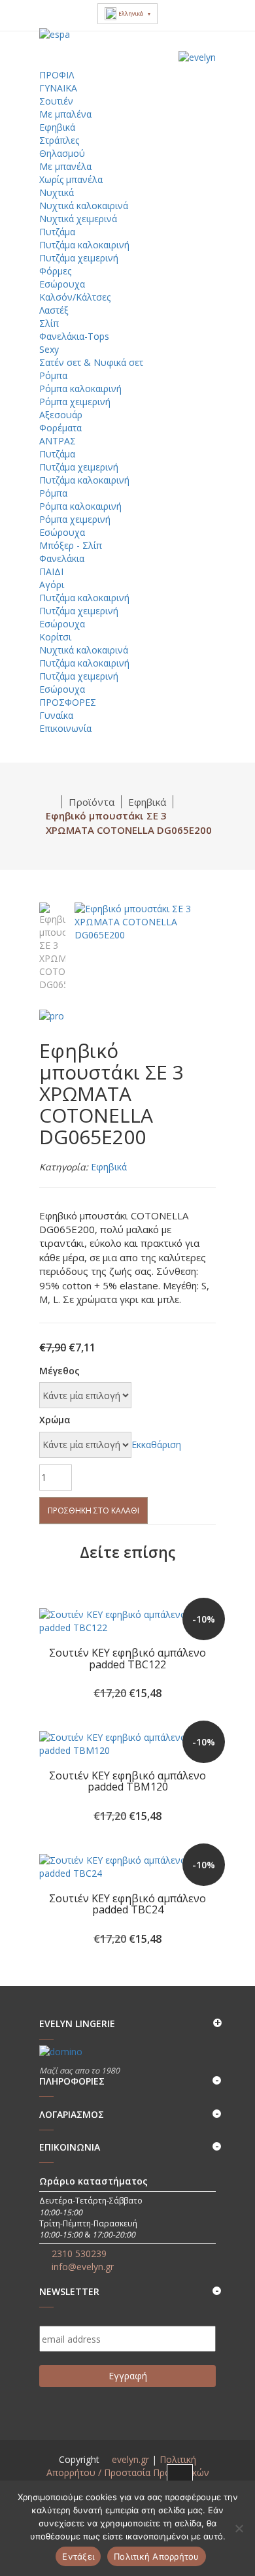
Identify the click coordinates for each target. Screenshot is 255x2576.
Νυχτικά (57, 192)
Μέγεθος (59, 1371)
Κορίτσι (55, 637)
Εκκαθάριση (156, 1445)
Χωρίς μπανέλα (71, 179)
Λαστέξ (54, 310)
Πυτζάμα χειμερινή (79, 258)
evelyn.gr (130, 2459)
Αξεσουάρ (61, 415)
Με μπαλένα (65, 114)
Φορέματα (60, 428)
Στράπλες (59, 140)
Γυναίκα (56, 715)
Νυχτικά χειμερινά (78, 219)
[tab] (52, 946)
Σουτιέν (56, 101)
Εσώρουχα (62, 284)
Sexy (49, 349)
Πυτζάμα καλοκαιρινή (84, 245)
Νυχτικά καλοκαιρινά (84, 206)
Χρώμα (55, 1420)
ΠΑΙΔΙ (53, 571)
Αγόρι (52, 585)
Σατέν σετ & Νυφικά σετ (91, 362)
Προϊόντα (92, 802)
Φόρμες (55, 271)
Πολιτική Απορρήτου (157, 2556)
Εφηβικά (57, 127)
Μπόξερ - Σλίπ (71, 545)
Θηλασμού (62, 153)
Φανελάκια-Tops (74, 336)
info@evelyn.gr (83, 2267)
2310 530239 (79, 2254)
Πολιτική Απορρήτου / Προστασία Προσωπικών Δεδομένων (128, 2472)
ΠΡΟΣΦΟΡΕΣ (69, 702)
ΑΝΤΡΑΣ (59, 441)
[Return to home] (51, 802)
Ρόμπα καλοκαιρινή (80, 388)
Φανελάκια (62, 558)
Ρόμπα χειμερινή (75, 402)
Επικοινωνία (65, 728)
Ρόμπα (53, 375)
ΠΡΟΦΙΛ (57, 75)
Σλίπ (49, 323)
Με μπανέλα (65, 166)
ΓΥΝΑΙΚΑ (59, 88)
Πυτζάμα (57, 232)
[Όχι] (239, 2528)
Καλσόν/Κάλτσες (75, 297)
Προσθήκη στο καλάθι (93, 1511)
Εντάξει (78, 2556)
